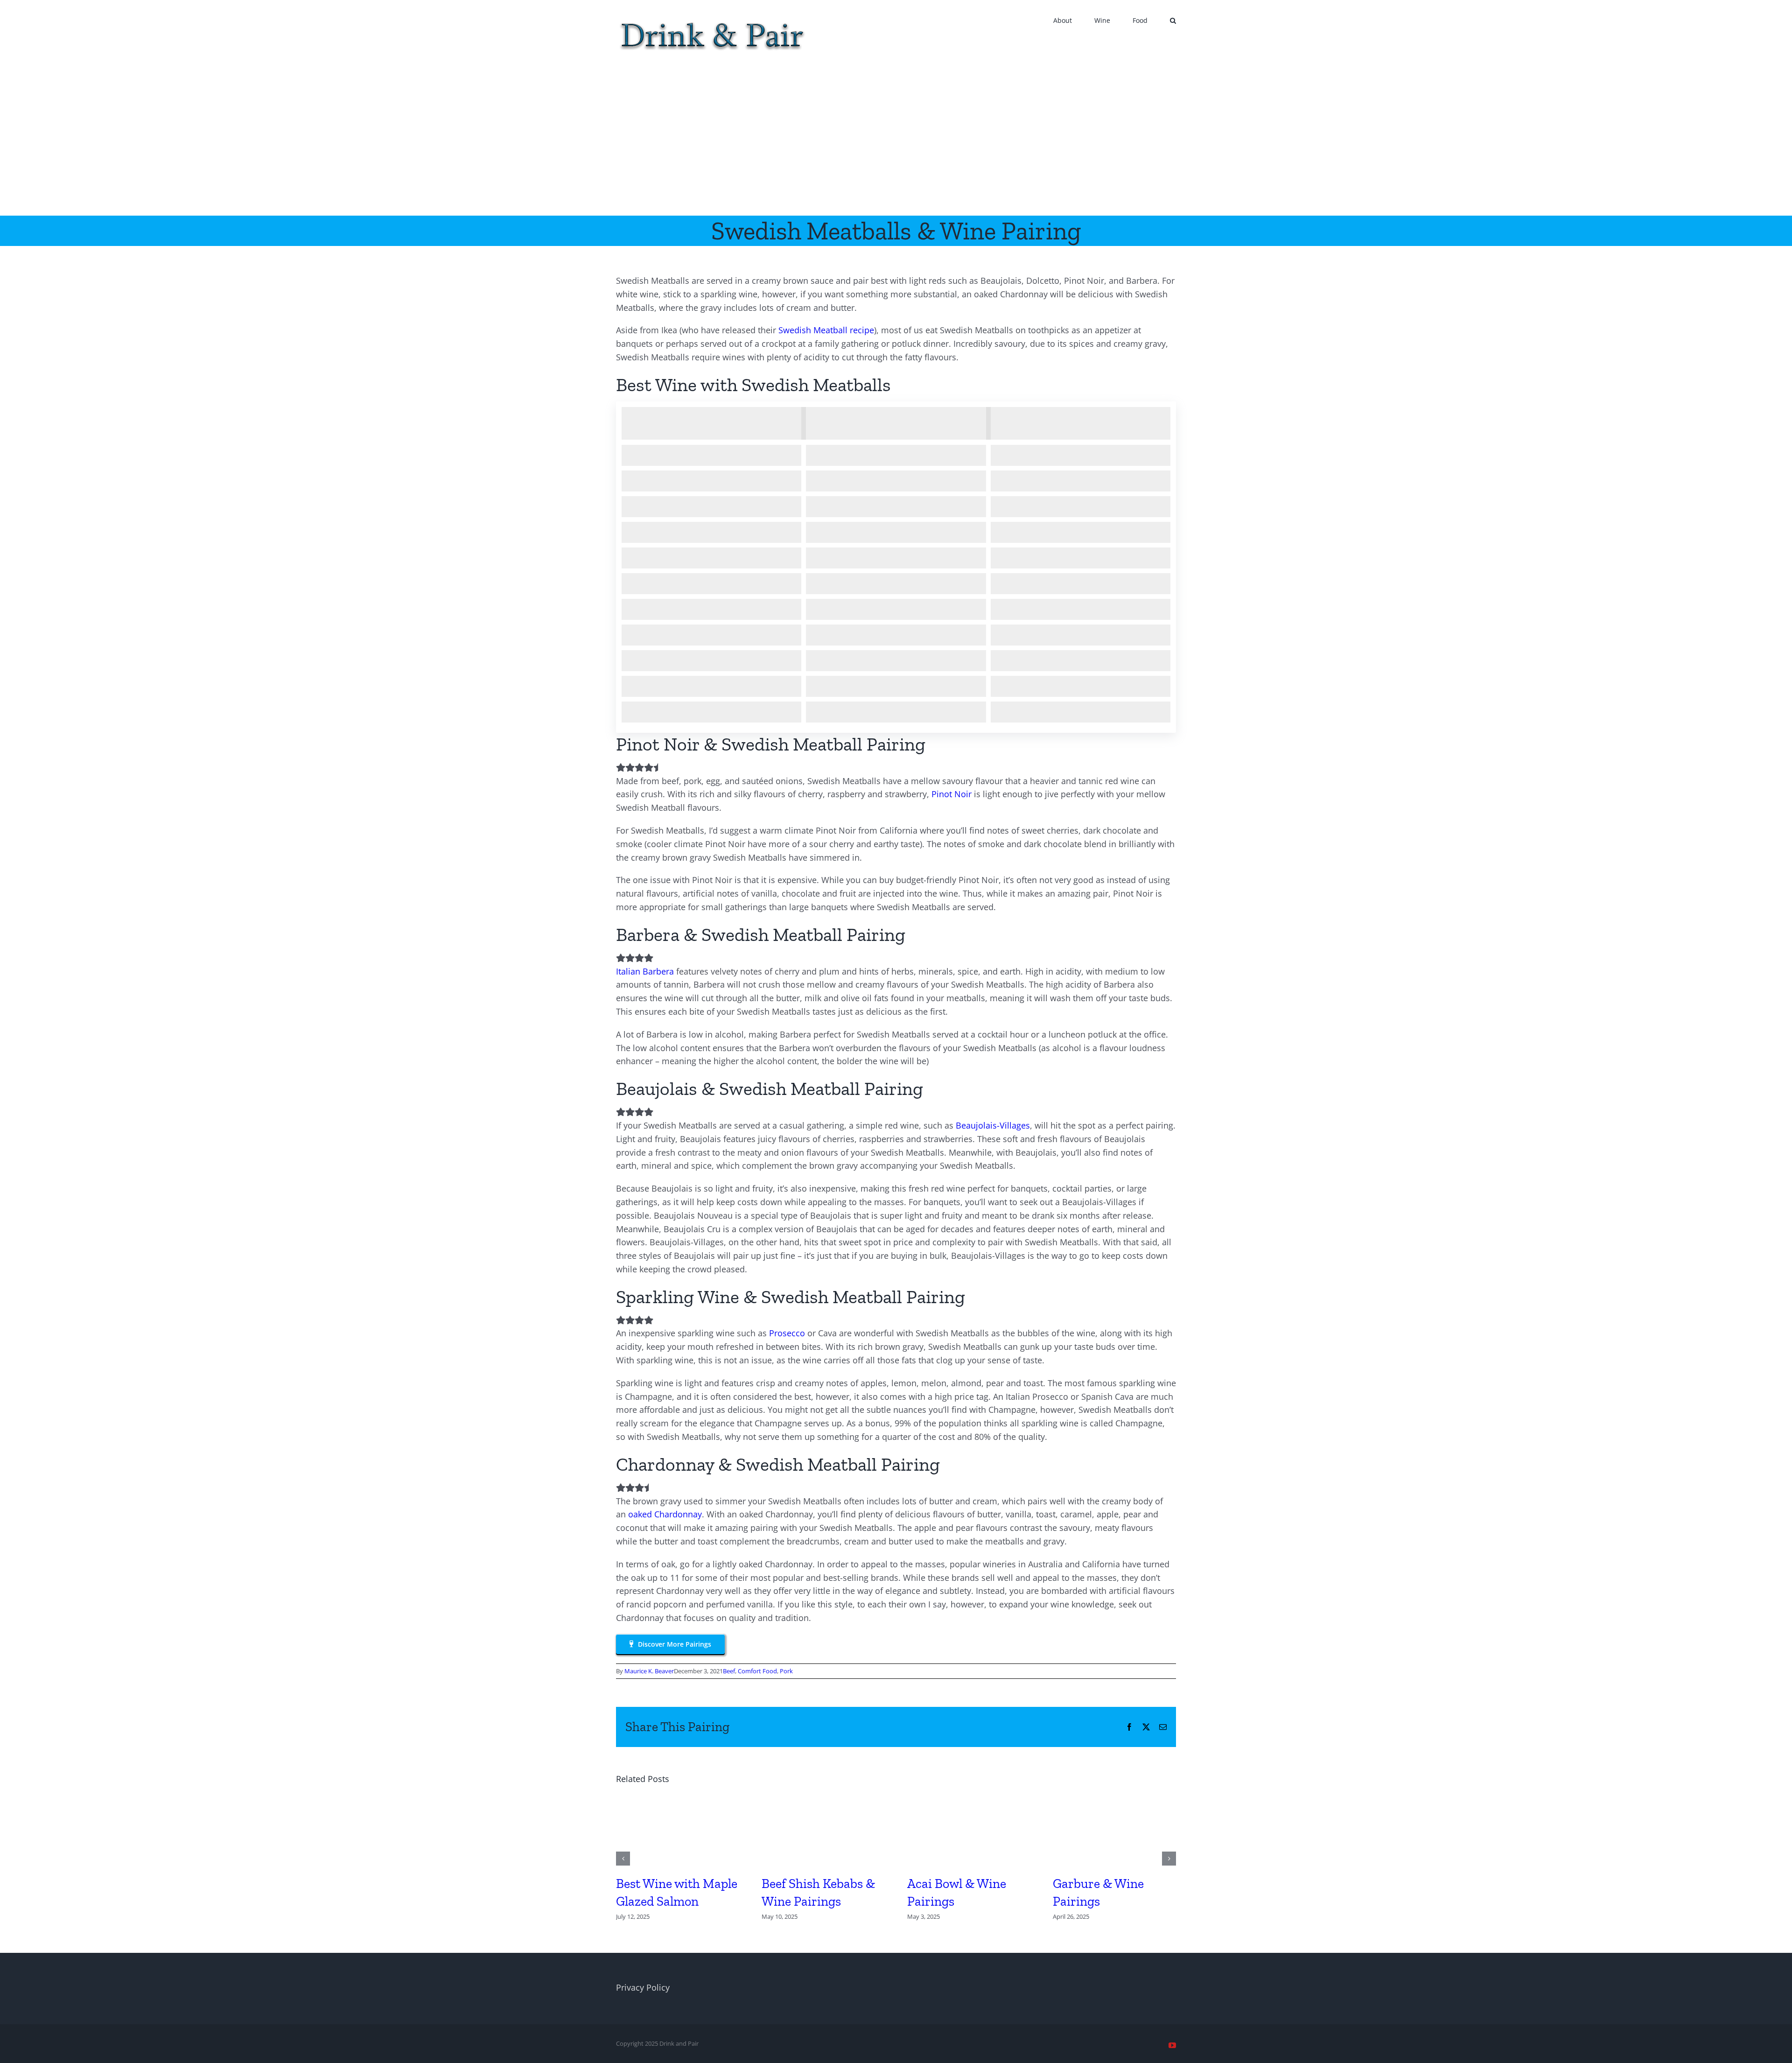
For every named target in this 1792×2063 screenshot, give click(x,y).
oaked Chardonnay (665, 1514)
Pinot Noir (952, 794)
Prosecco (787, 1333)
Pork (786, 1671)
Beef (729, 1671)
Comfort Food (757, 1671)
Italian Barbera (645, 971)
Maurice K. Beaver (649, 1671)
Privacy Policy (643, 1987)
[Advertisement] (896, 146)
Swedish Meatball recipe (826, 330)
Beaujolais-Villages (993, 1125)
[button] (1173, 20)
